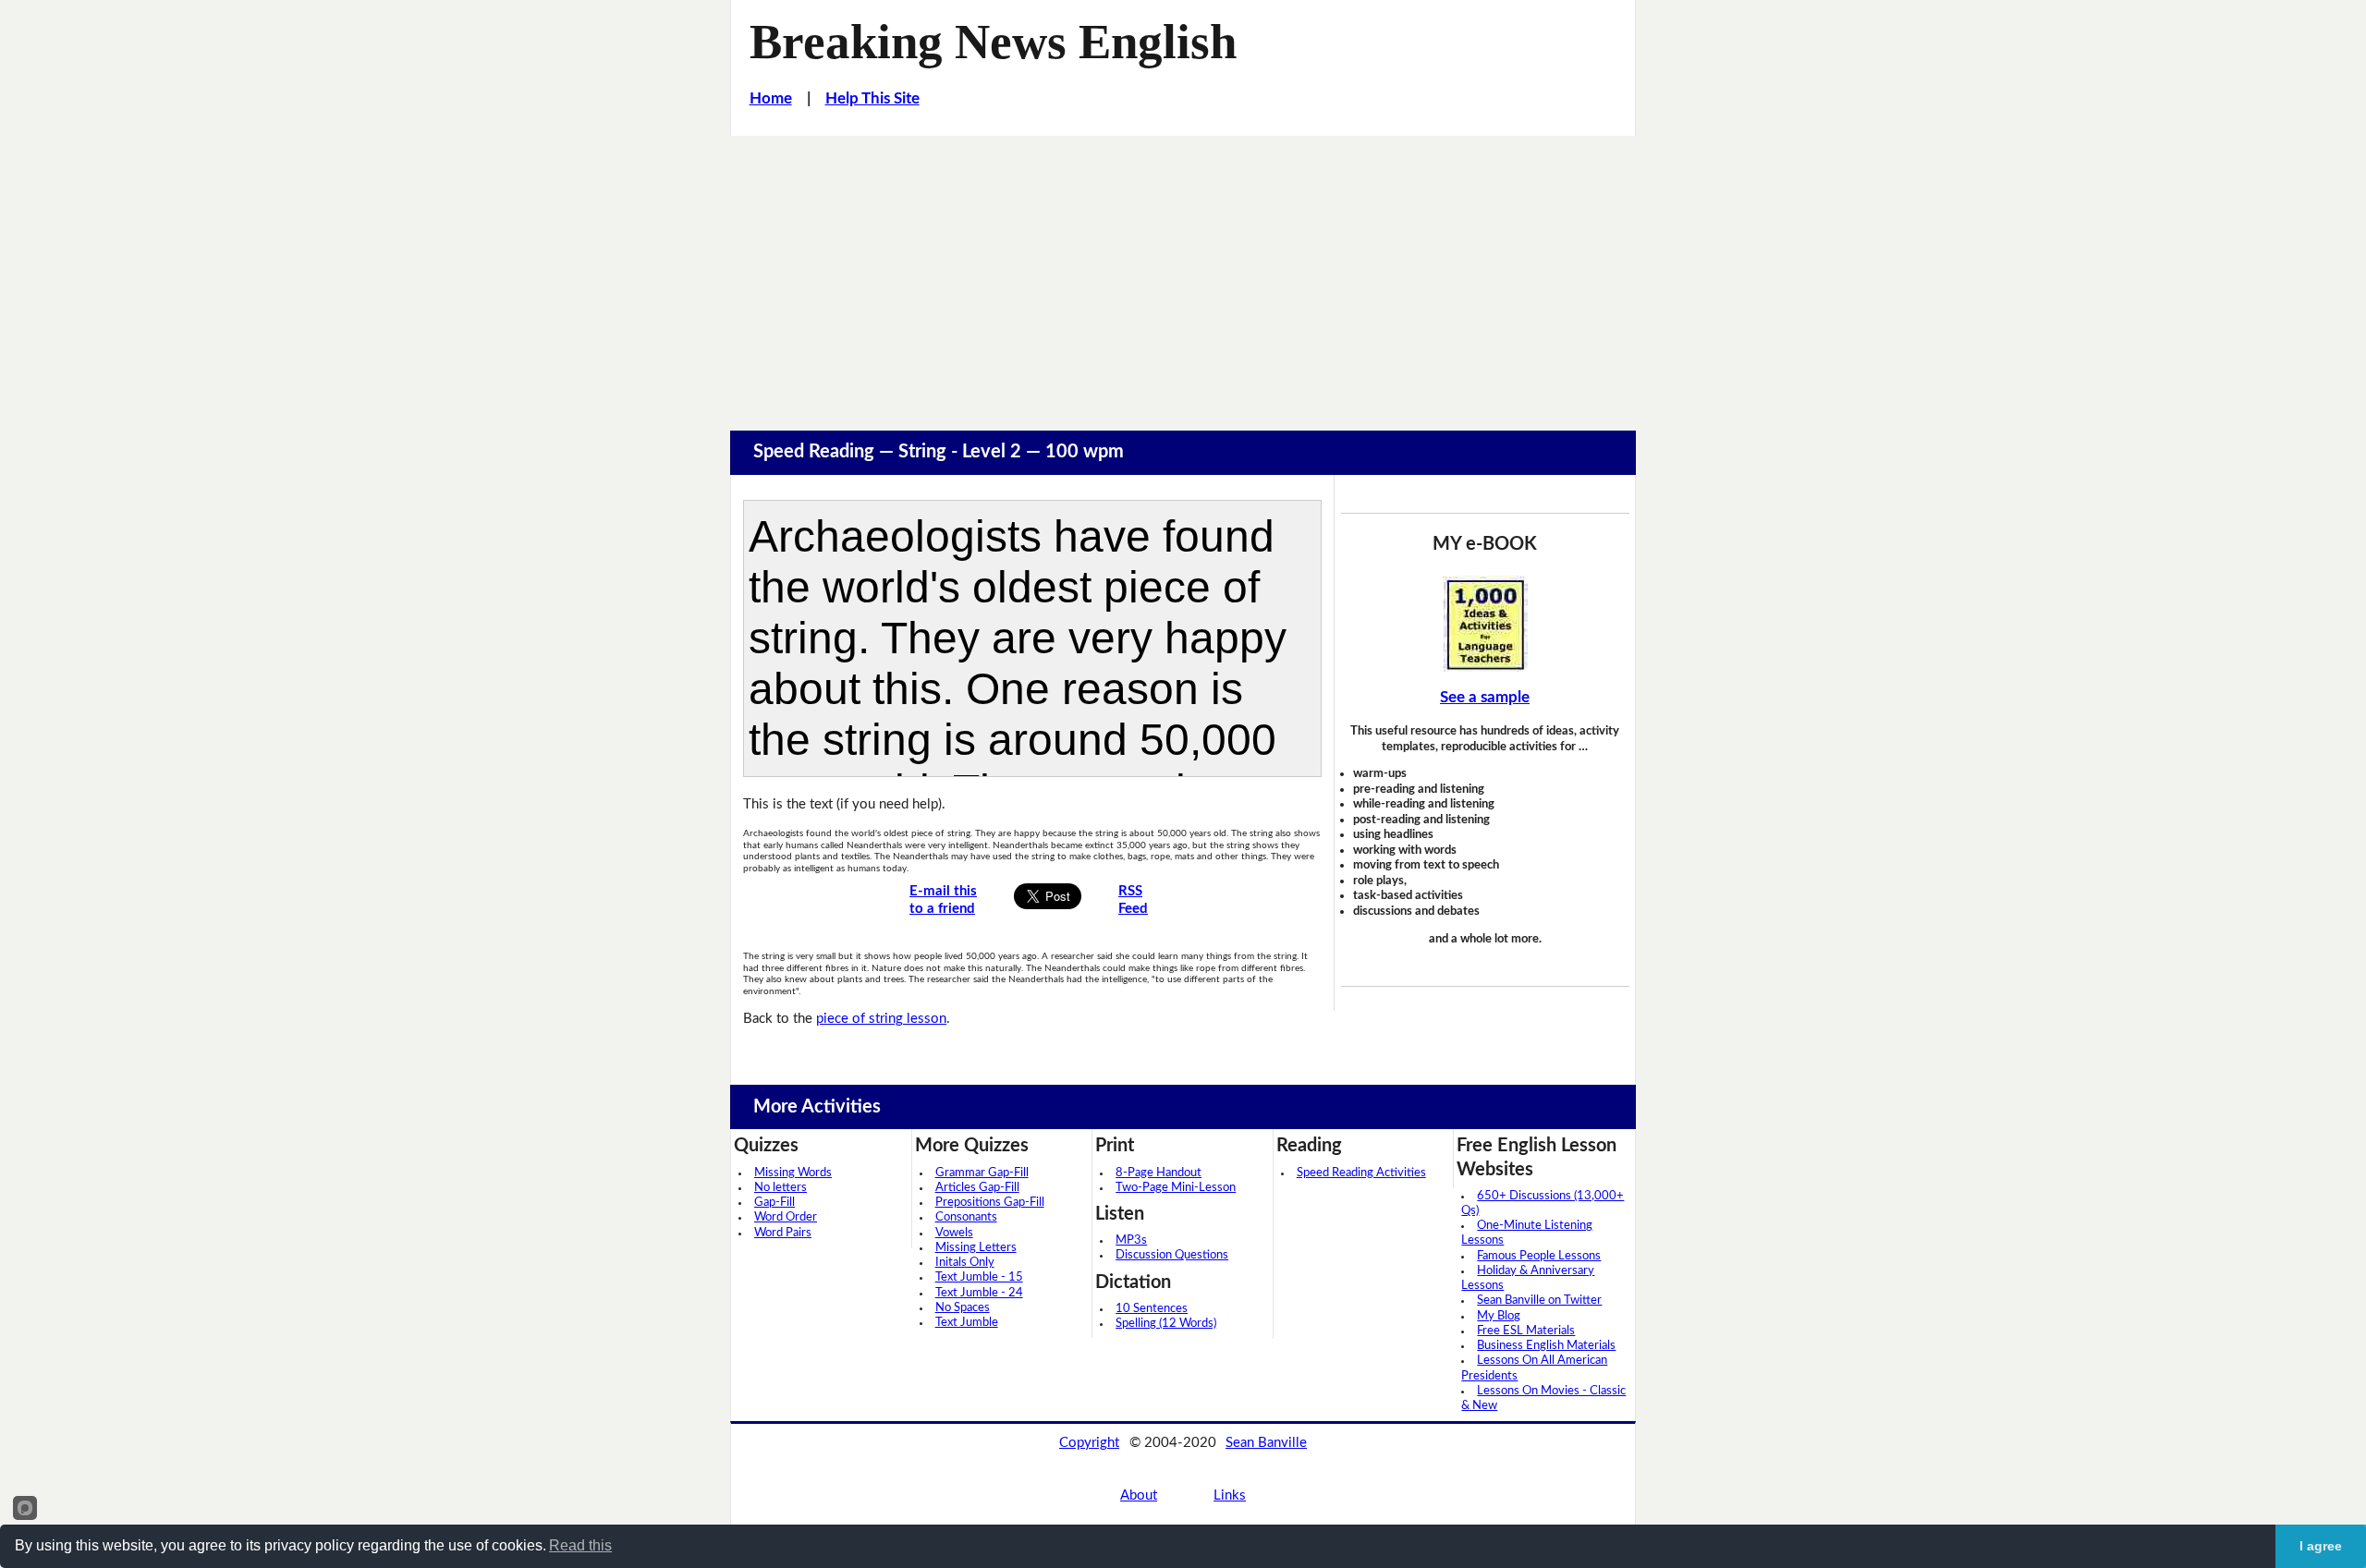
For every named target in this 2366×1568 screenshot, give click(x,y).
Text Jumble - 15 (979, 1277)
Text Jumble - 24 (979, 1293)
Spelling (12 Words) (1166, 1324)
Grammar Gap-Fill (982, 1173)
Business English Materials (1546, 1346)
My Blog (1499, 1316)
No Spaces (963, 1308)
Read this (580, 1545)
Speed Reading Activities (1361, 1173)
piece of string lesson (881, 1019)
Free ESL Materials (1526, 1331)
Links (1230, 1495)
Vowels (954, 1233)
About (1139, 1495)
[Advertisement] (1183, 274)
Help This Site (872, 98)
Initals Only (965, 1263)
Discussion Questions (1172, 1255)
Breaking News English (993, 42)
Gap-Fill (774, 1203)
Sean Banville (1266, 1443)
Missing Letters (976, 1248)
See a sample (1485, 697)
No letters (781, 1188)
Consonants (966, 1217)
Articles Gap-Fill (977, 1188)
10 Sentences (1152, 1309)
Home (771, 98)
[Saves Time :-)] (1485, 624)
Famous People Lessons (1539, 1256)
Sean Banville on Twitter (1539, 1301)
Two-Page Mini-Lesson (1176, 1188)
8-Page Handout (1159, 1173)
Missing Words (793, 1173)
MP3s (1131, 1240)
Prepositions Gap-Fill (990, 1203)
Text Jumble (967, 1323)
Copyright (1089, 1443)
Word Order (786, 1217)
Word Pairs (783, 1233)
